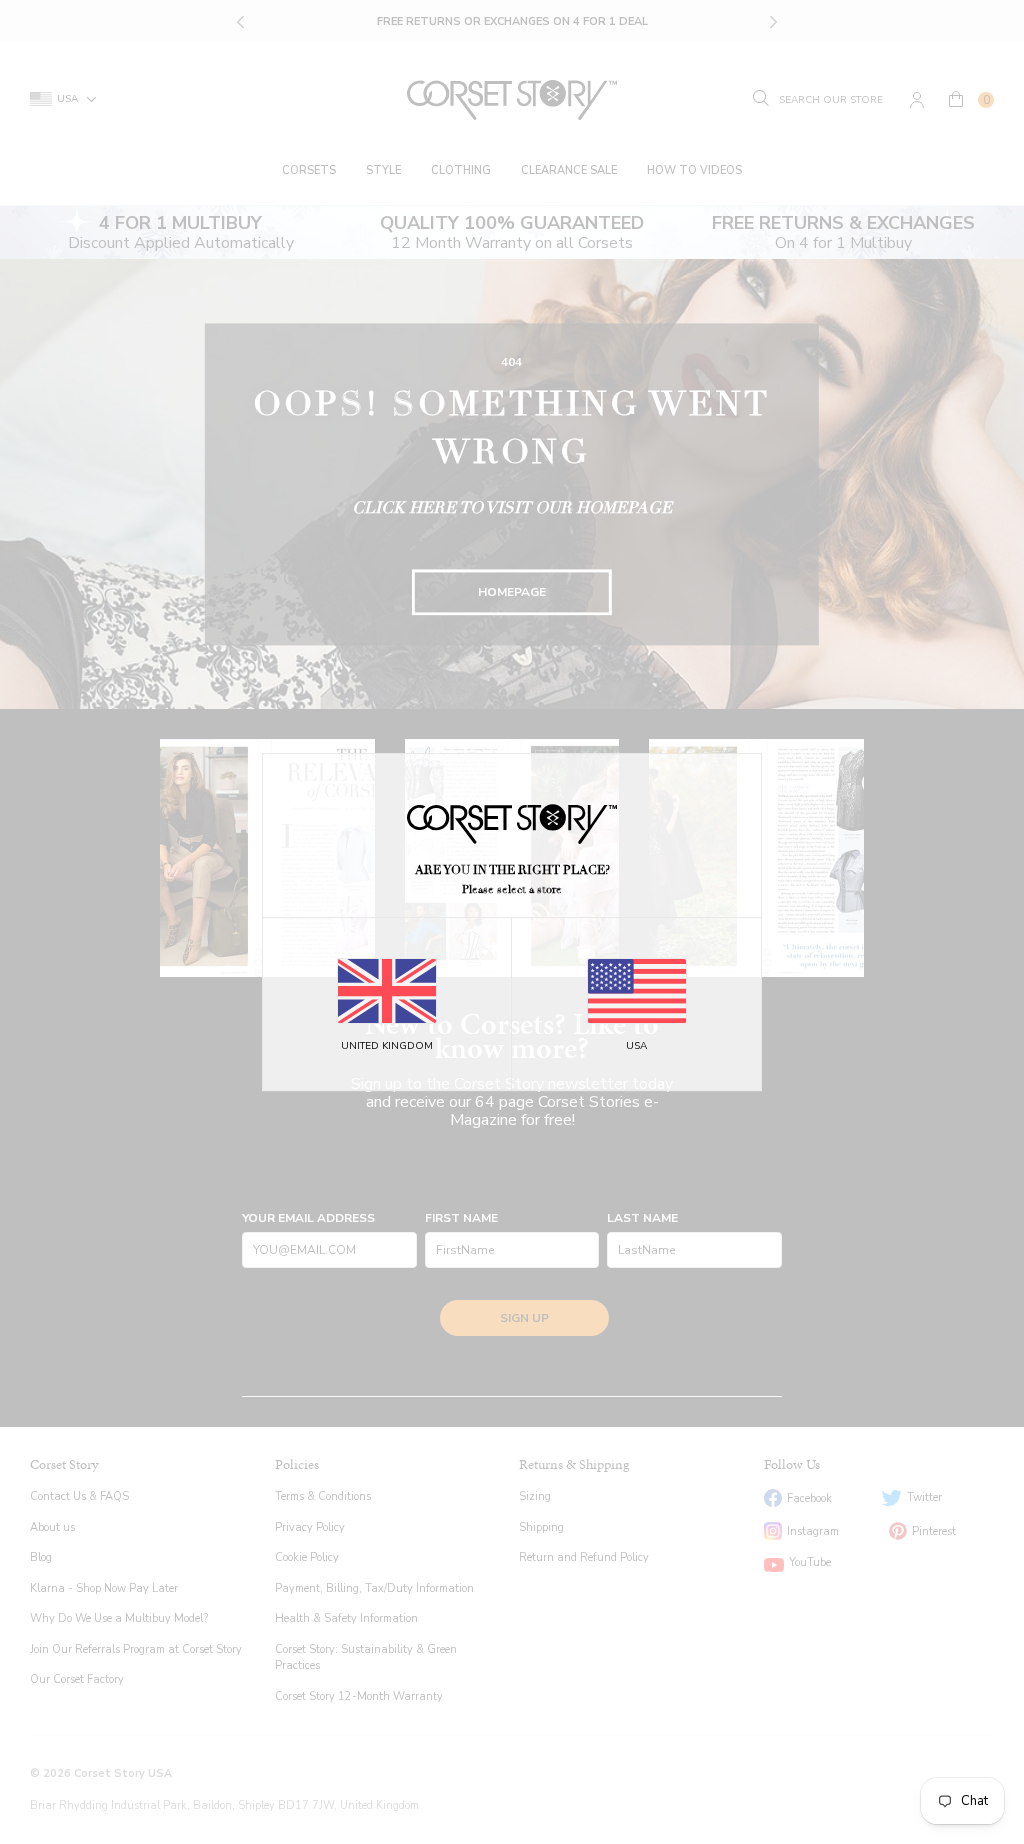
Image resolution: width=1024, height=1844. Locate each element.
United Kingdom (387, 1046)
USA (636, 1046)
